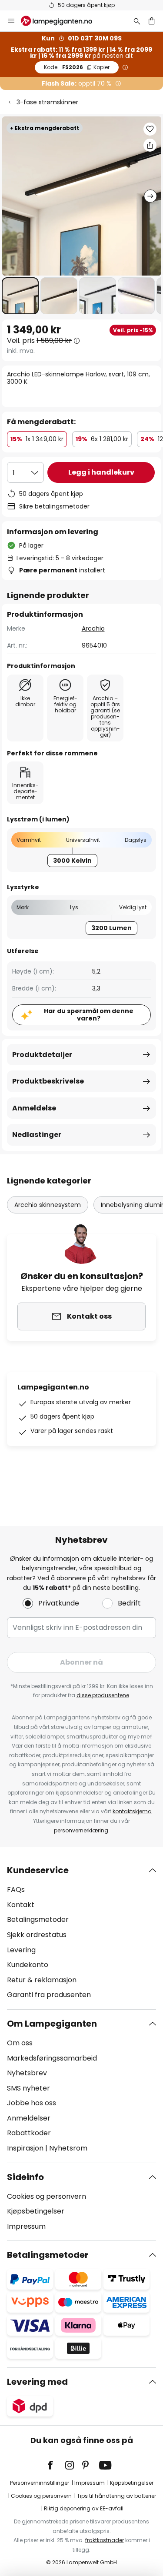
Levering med (37, 2382)
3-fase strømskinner (47, 102)
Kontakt (21, 1905)
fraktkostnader (105, 2540)
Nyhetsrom (68, 2148)
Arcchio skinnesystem (48, 1205)
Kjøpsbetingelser (36, 2211)
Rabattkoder (29, 2133)
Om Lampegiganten (52, 2024)
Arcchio (93, 628)
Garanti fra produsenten (49, 1995)
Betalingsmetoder (38, 1920)
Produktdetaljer (42, 1055)
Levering (21, 1950)
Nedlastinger (37, 1135)
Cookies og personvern (47, 2196)
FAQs (16, 1890)
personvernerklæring (81, 1830)
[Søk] (137, 21)
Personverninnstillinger (40, 2483)
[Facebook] (56, 2465)
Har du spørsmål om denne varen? (89, 1015)
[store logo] (62, 21)
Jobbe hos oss (32, 2103)
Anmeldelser (29, 2118)
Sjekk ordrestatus (37, 1935)
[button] (20, 296)
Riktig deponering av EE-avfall (84, 2508)
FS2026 (77, 67)
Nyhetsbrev (27, 2073)
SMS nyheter (28, 2088)
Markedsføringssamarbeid (52, 2058)
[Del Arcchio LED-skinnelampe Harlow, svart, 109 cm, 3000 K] (150, 145)
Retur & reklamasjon (42, 1980)
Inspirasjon (25, 2148)
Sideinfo (25, 2177)
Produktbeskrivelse (48, 1081)
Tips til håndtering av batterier (116, 2496)
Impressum (26, 2226)
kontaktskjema (132, 1811)
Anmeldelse (34, 1108)
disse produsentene (103, 1695)
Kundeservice (38, 1870)
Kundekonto (28, 1965)
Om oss (20, 2043)
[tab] (81, 1933)
